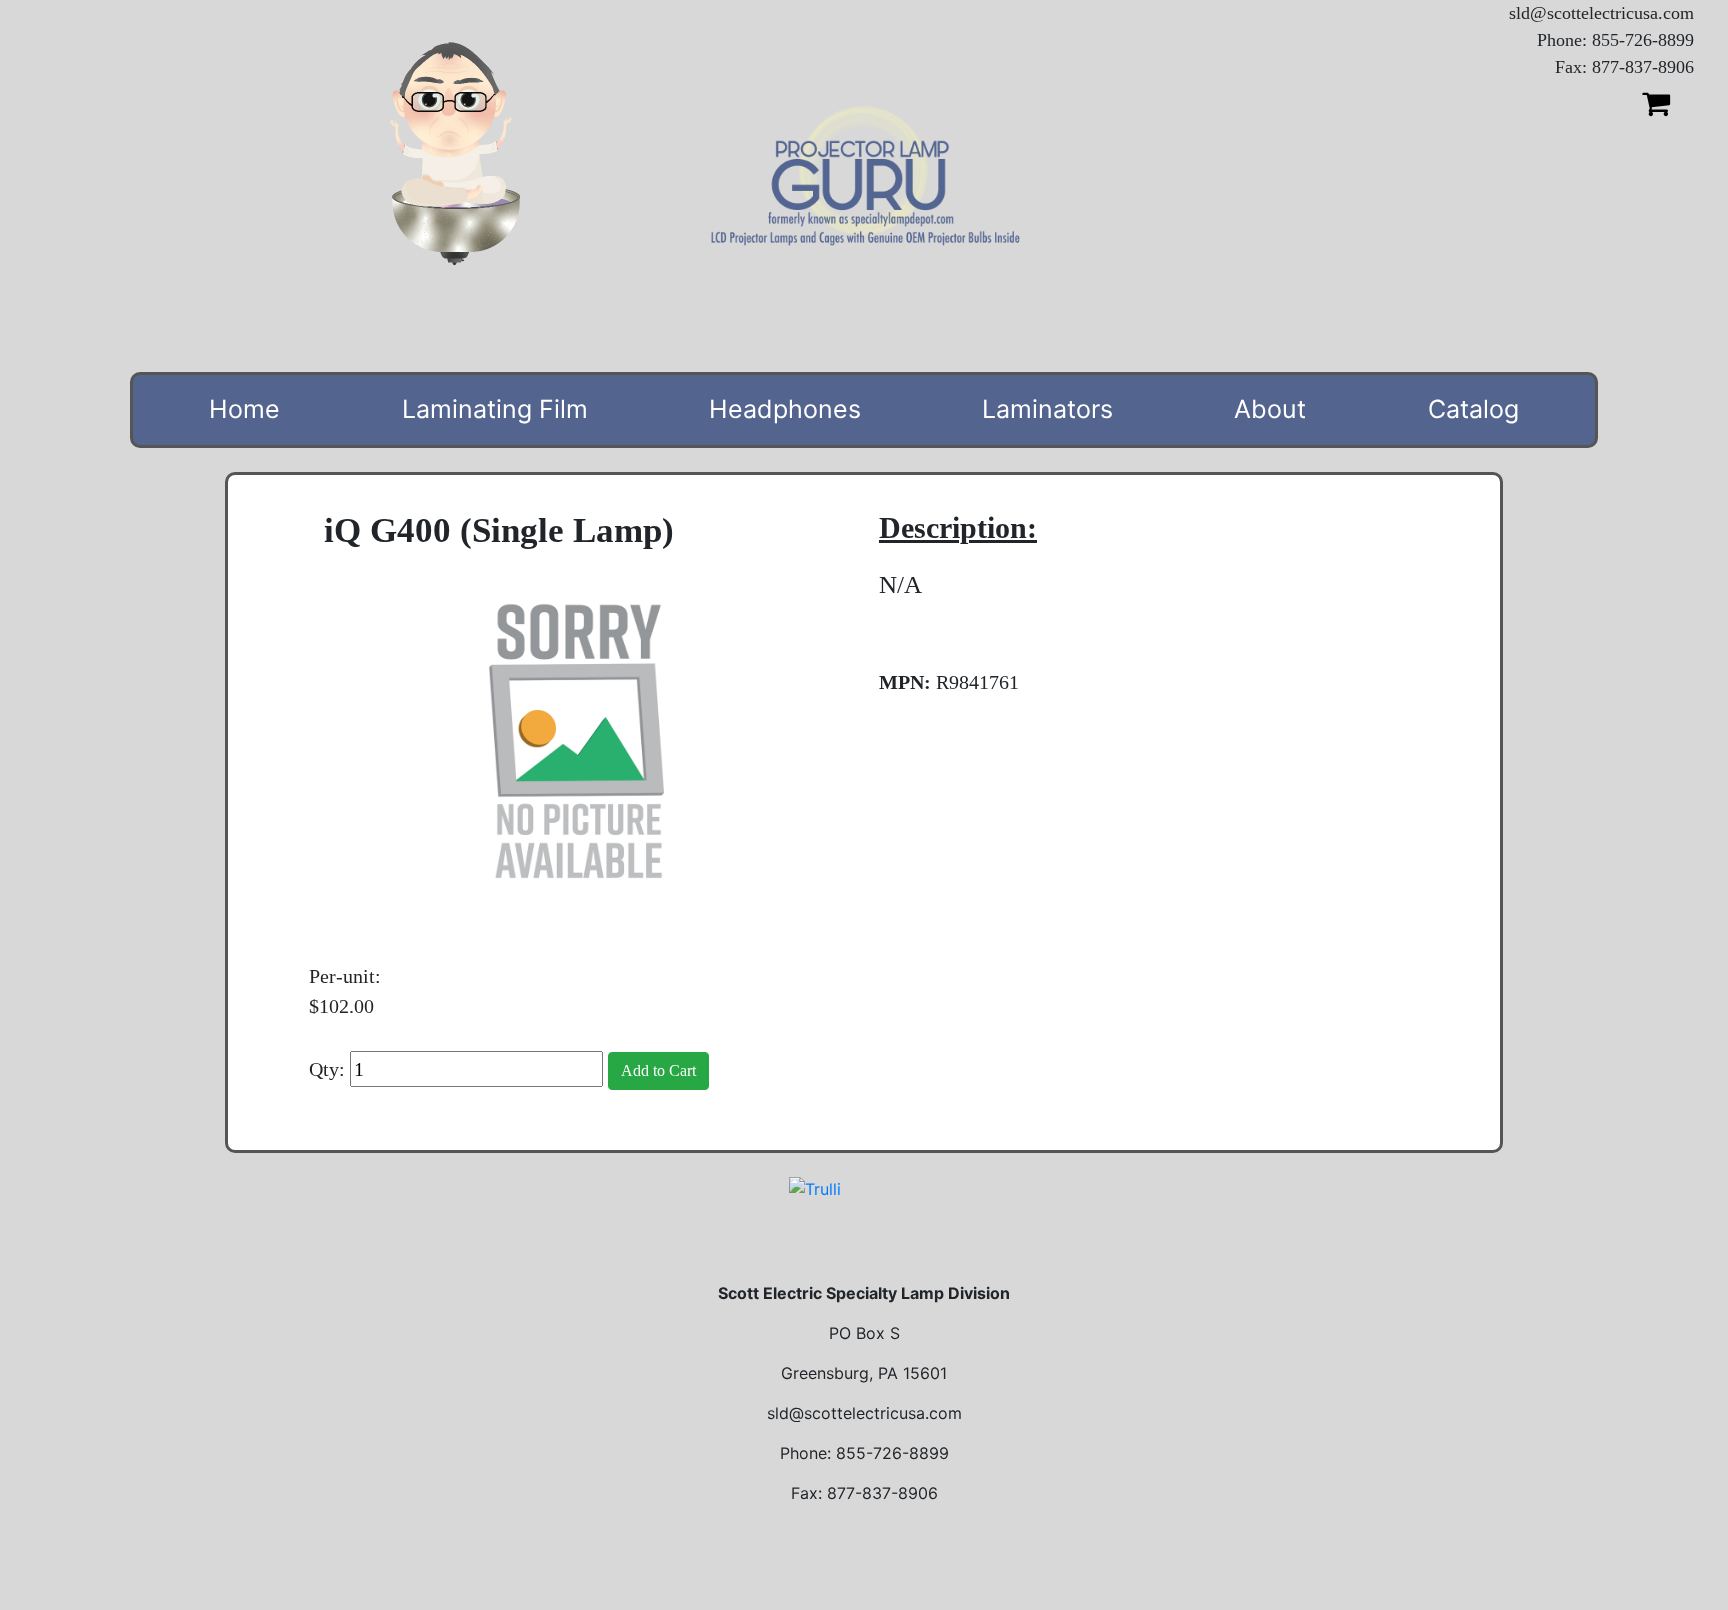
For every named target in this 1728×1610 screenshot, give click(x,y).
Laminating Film (495, 409)
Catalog (1473, 409)
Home (244, 409)
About (1270, 409)
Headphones (785, 409)
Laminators (1047, 409)
